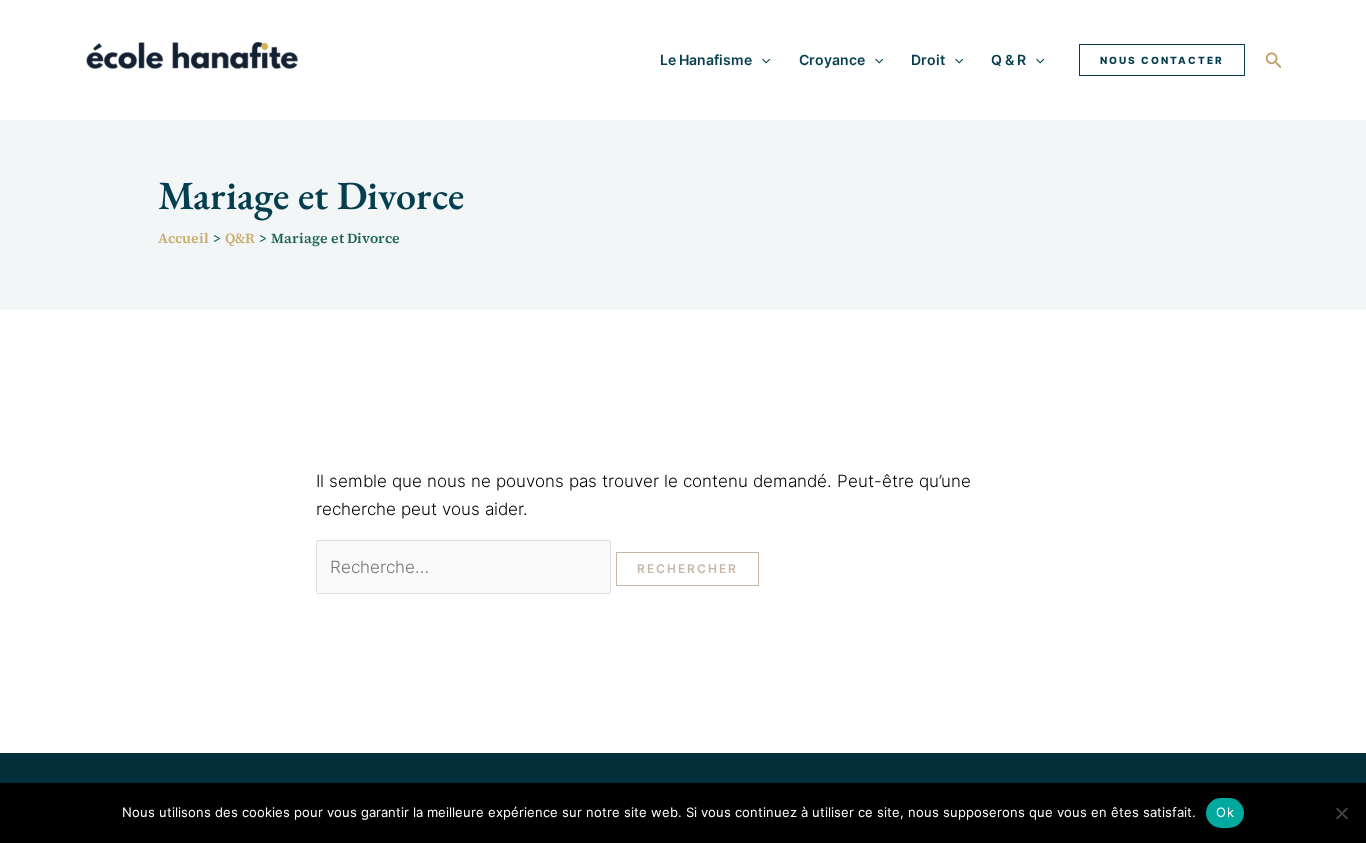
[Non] (1341, 813)
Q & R (1008, 59)
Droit (928, 59)
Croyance (832, 59)
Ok (1225, 812)
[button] (761, 60)
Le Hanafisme (706, 59)
